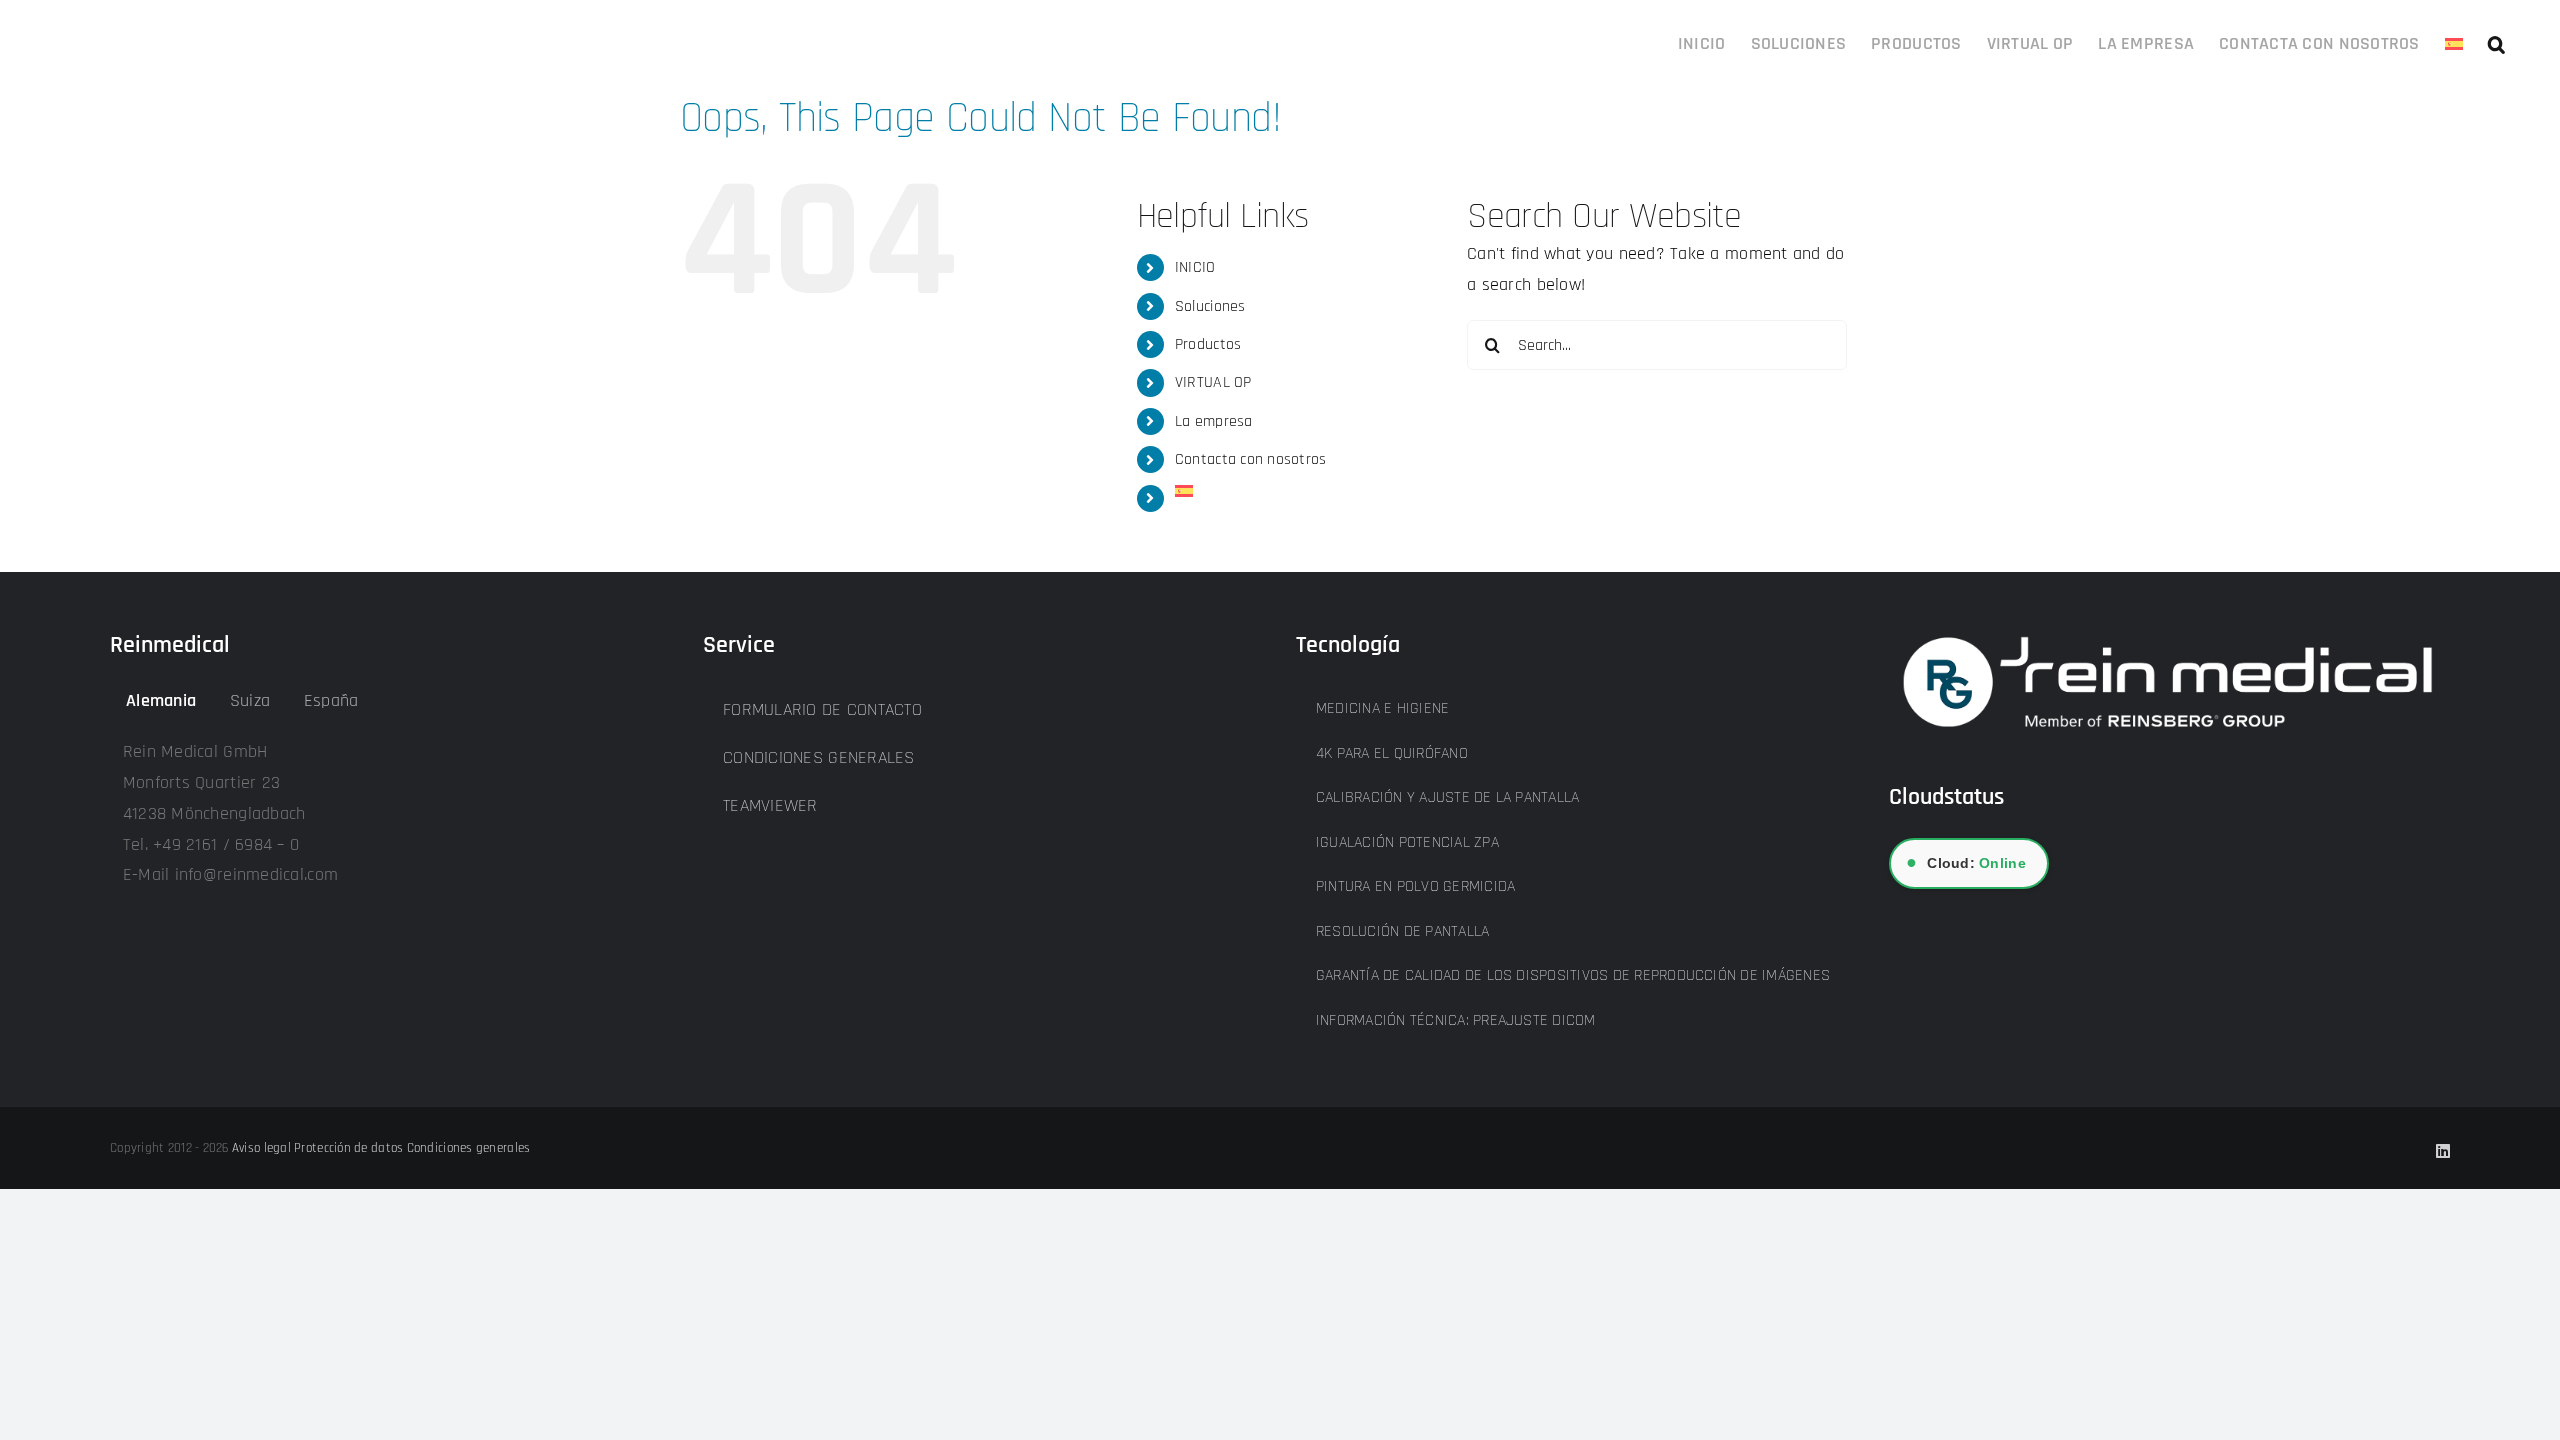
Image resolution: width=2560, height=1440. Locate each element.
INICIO (1195, 267)
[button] (2496, 42)
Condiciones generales (469, 1148)
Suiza (250, 700)
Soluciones (1210, 306)
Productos (1208, 344)
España (331, 700)
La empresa (1214, 421)
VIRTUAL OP (1213, 382)
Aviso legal (261, 1148)
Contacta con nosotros (1251, 459)
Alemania (161, 700)
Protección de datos (348, 1148)
